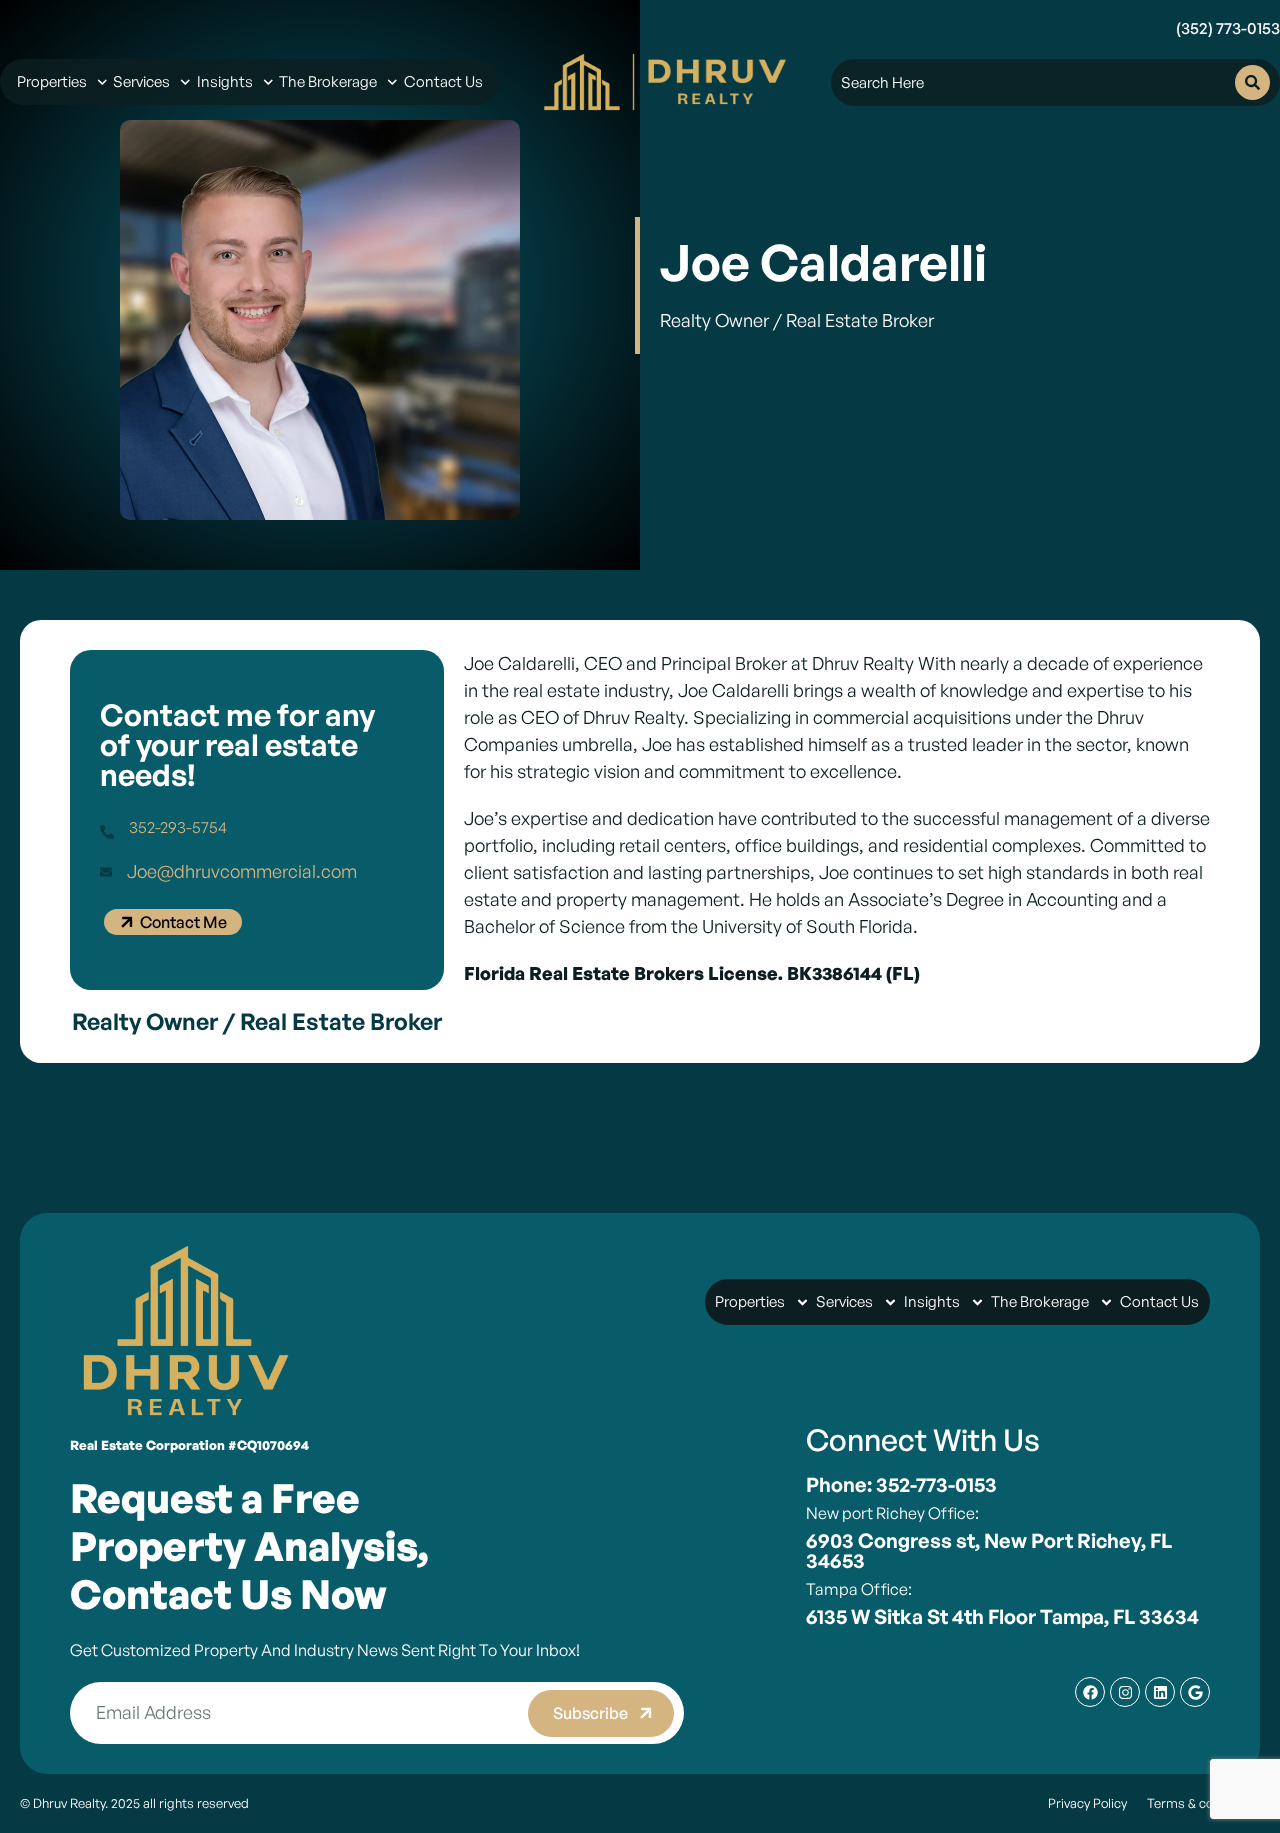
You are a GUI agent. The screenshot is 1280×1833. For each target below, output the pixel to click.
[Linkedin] (1160, 1692)
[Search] (1252, 82)
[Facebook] (1090, 1692)
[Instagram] (1125, 1692)
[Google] (1195, 1692)
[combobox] (1038, 82)
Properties (52, 81)
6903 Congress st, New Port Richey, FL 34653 (989, 1550)
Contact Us (443, 81)
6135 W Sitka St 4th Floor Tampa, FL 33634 (1002, 1616)
